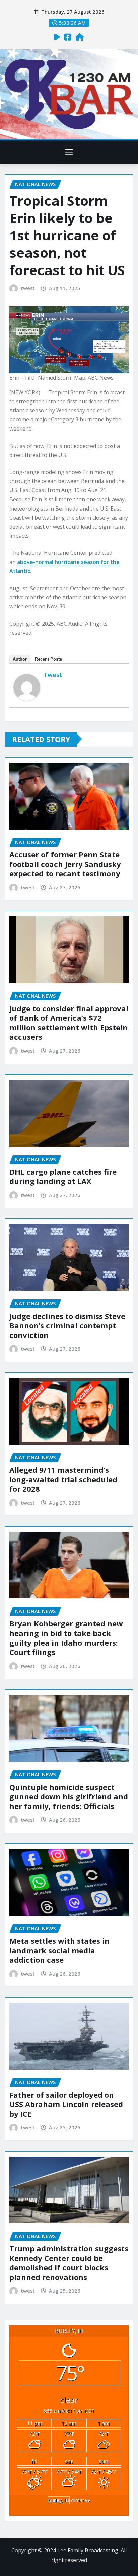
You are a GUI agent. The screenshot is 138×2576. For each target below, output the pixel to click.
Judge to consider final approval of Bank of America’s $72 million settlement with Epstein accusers (69, 1023)
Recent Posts (48, 659)
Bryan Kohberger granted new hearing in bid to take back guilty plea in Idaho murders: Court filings (66, 1638)
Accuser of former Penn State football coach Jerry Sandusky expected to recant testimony (65, 864)
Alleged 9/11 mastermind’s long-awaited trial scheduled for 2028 (63, 1479)
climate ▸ (69, 2500)
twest (28, 288)
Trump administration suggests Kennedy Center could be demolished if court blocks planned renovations (69, 2263)
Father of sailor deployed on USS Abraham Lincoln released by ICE (66, 2104)
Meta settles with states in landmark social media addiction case (59, 1950)
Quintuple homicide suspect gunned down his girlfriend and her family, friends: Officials (69, 1797)
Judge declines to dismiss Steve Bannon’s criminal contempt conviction (67, 1325)
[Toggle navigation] (69, 152)
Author (20, 659)
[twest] (27, 687)
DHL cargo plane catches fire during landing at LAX (63, 1177)
